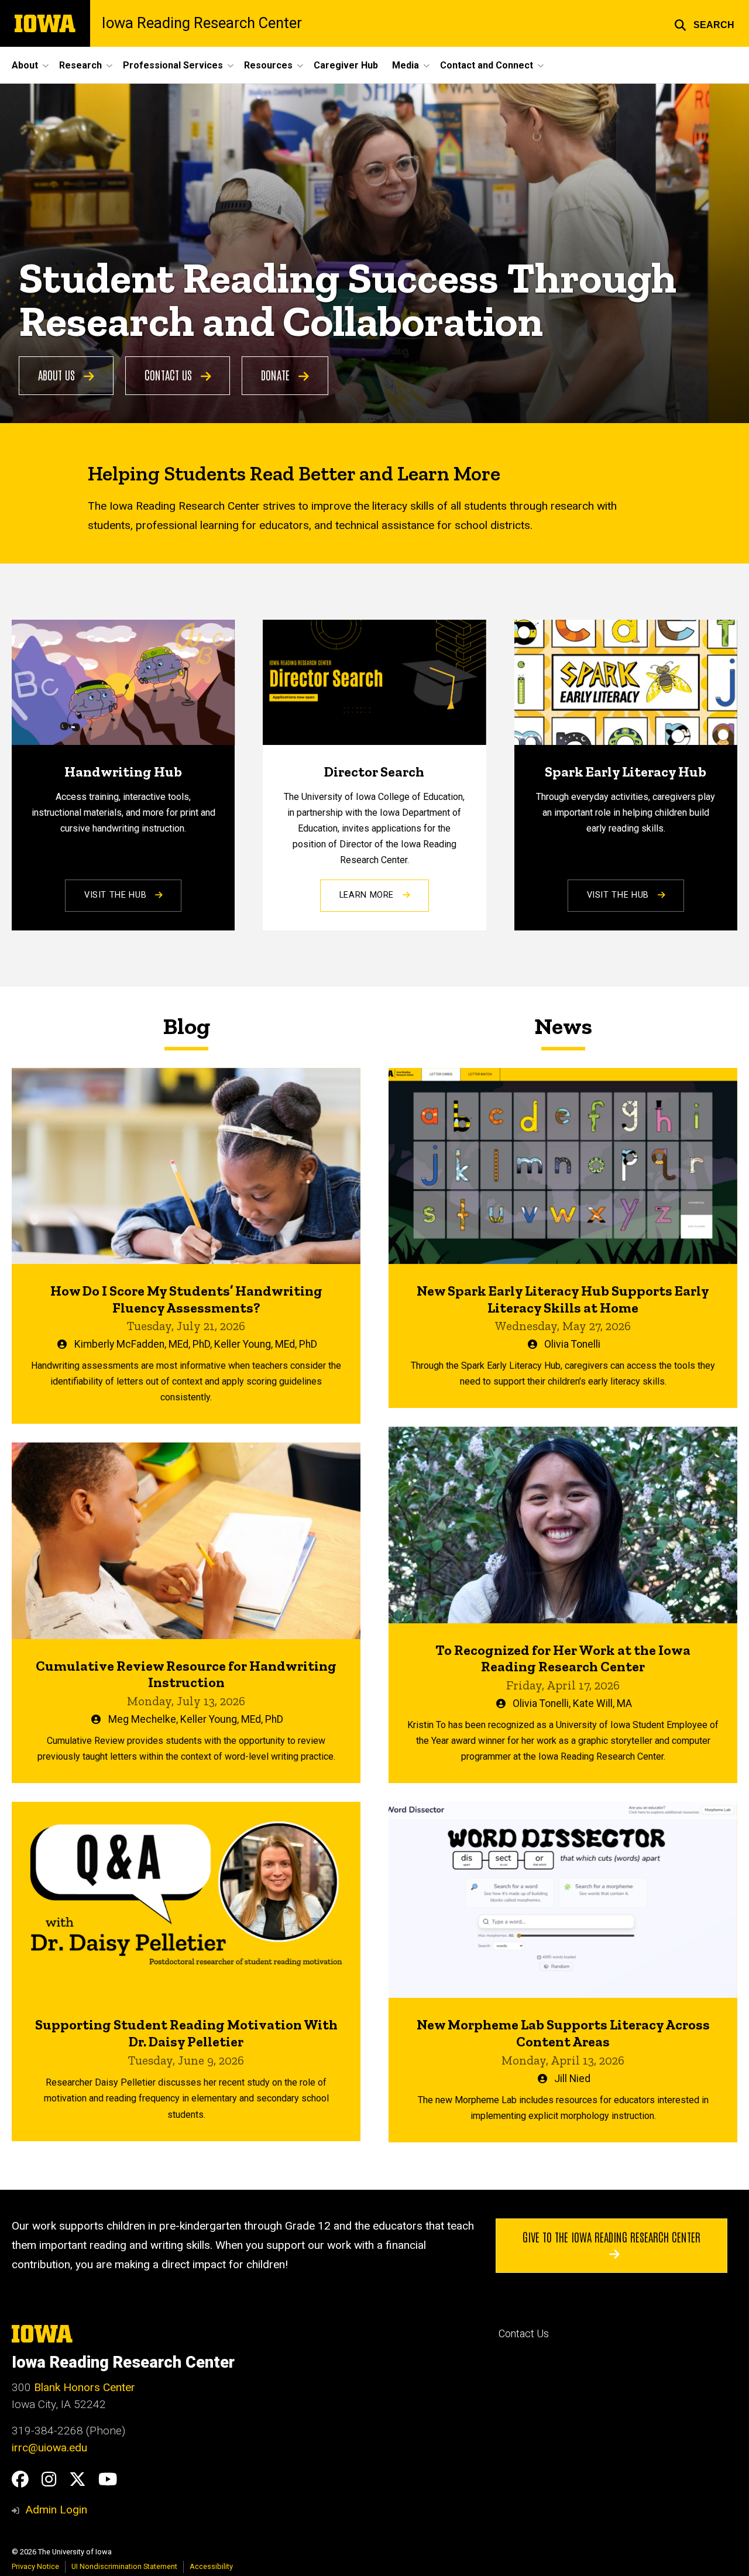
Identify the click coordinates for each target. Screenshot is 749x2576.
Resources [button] (268, 65)
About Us (58, 375)
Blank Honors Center (85, 2387)
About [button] (25, 65)
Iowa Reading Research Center (202, 23)
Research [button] (80, 65)
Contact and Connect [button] (487, 65)
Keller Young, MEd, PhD (266, 1344)
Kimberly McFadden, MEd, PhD (142, 1344)
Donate (277, 375)
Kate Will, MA (602, 1703)
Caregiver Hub (346, 65)
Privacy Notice (35, 2566)
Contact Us (170, 375)
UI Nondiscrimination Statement (124, 2566)
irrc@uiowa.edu (49, 2448)
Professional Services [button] (173, 65)
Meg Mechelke (142, 1719)
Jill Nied (572, 2079)
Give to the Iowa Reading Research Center (611, 2237)
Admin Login (56, 2510)
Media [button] (406, 65)
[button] (704, 23)
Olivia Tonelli (572, 1344)
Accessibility (211, 2566)
